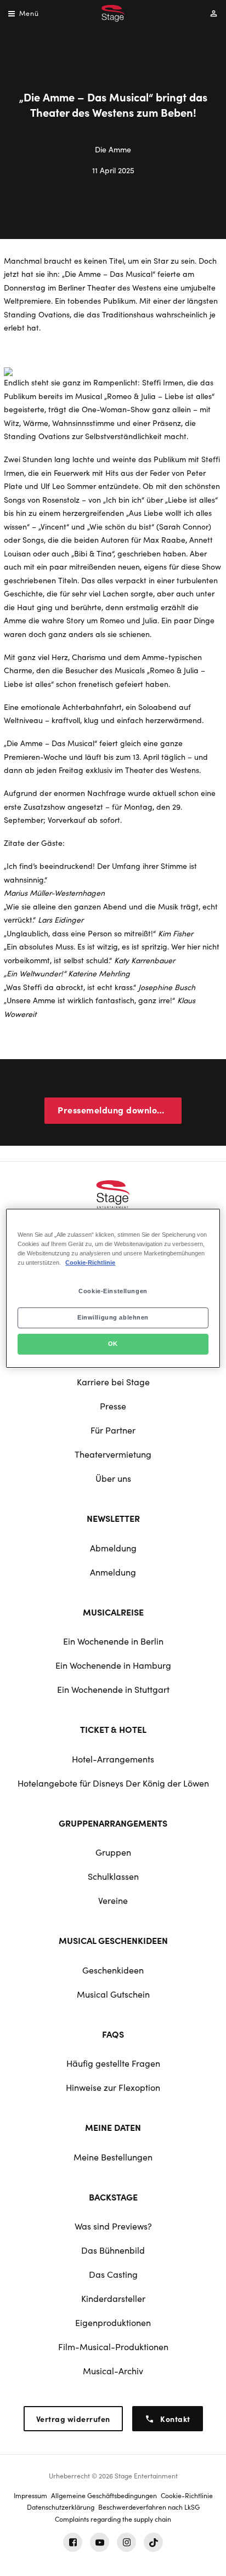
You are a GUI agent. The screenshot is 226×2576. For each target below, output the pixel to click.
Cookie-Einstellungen (113, 1291)
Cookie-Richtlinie (90, 1263)
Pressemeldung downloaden (118, 1110)
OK (113, 1344)
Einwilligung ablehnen (113, 1317)
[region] (113, 1288)
